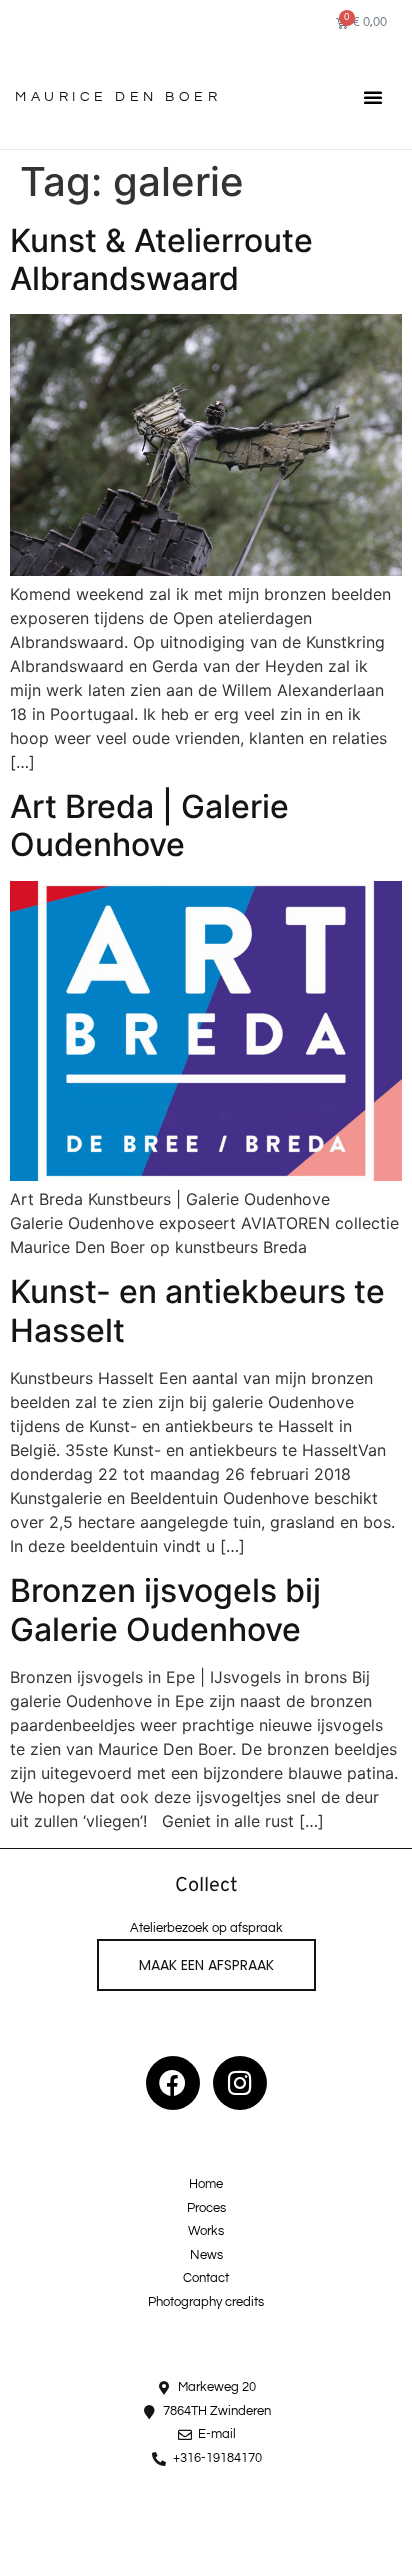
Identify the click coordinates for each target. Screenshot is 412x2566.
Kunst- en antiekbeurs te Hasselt (197, 1310)
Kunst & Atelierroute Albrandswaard (161, 259)
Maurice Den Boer (118, 97)
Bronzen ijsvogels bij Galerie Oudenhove (165, 1609)
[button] (373, 97)
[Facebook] (173, 2083)
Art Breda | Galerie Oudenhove (149, 825)
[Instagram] (240, 2083)
